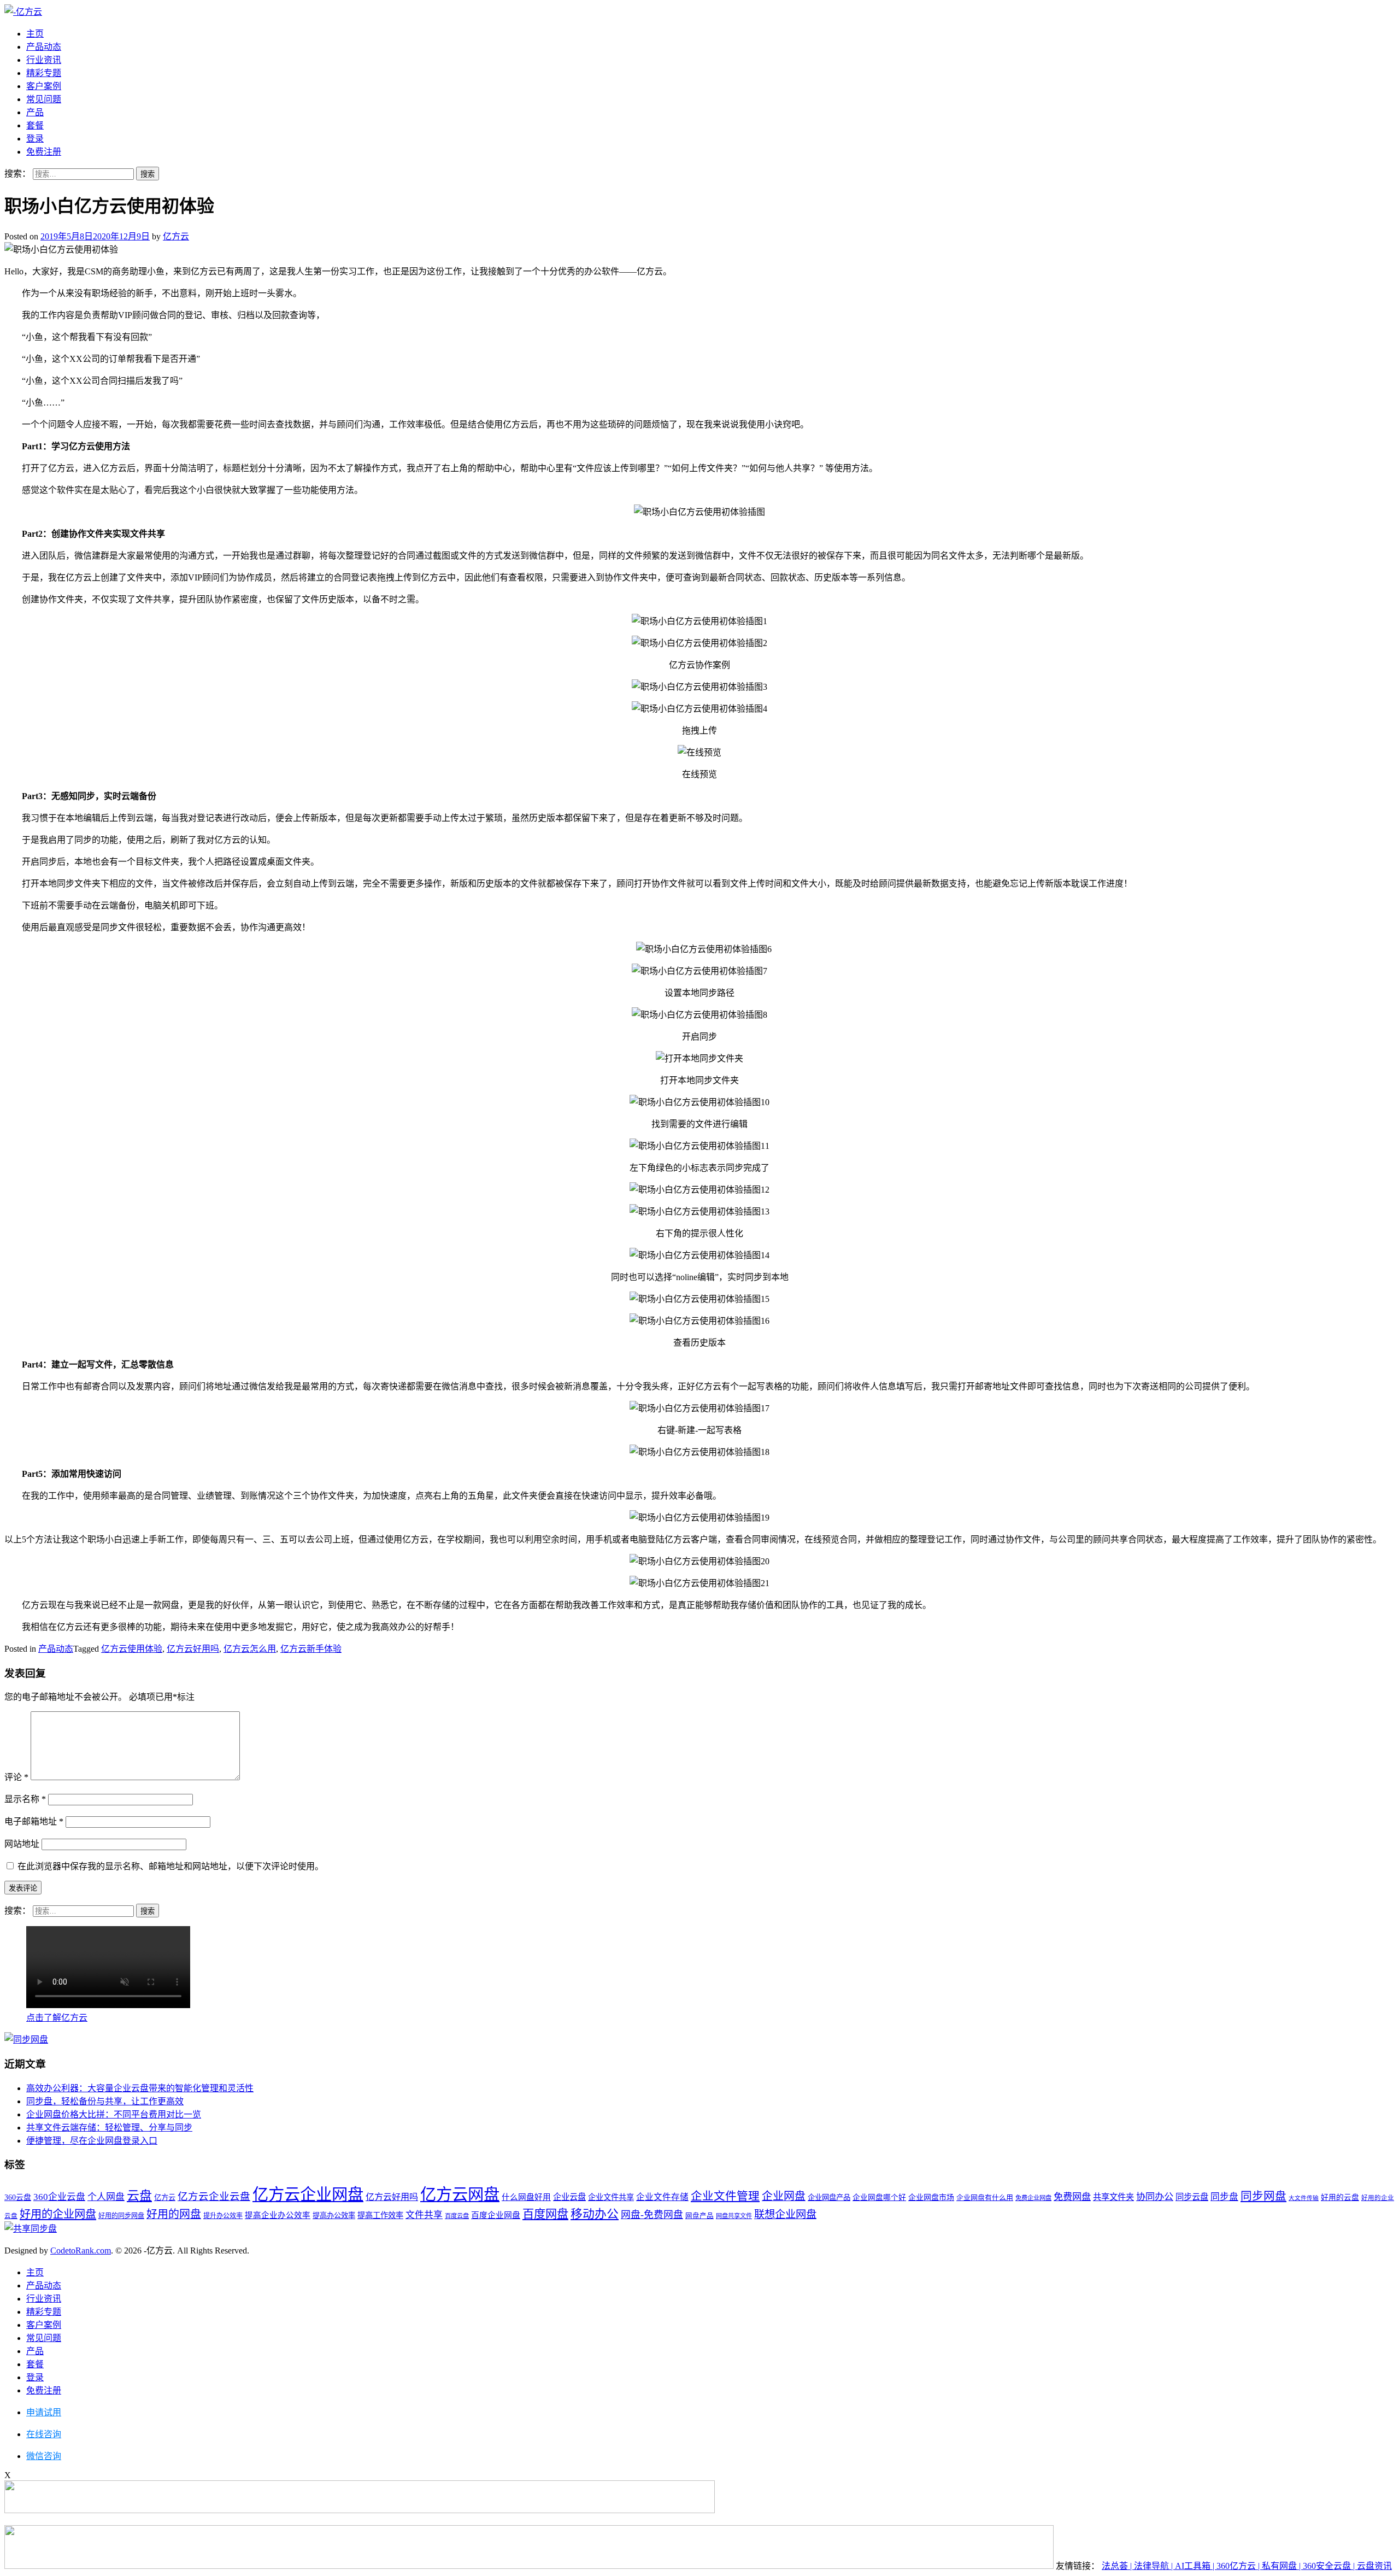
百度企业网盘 (496, 2215)
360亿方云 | (1239, 2566)
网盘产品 (699, 2216)
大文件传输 (1304, 2198)
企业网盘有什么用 (985, 2197)
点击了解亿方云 (57, 2018)
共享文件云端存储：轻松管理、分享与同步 (109, 2128)
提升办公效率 (223, 2216)
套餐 (35, 125)
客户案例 (44, 86)
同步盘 (1224, 2197)
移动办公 (595, 2214)
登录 (35, 139)
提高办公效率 (334, 2216)
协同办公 (1155, 2197)
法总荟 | (1118, 2566)
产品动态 (44, 47)
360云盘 (18, 2197)
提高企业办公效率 (278, 2215)
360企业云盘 (59, 2197)
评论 (16, 1777)
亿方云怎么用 (250, 1649)
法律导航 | (1154, 2566)
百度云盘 (457, 2216)
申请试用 (44, 2412)
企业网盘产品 (829, 2197)
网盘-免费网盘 (652, 2215)
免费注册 (44, 152)
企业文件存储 (662, 2197)
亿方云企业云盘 (214, 2197)
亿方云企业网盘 (308, 2194)
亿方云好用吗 (193, 1649)
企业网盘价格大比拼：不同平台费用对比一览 (114, 2114)
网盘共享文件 (734, 2216)
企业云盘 (569, 2197)
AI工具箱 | (1196, 2566)
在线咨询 (44, 2434)
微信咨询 (44, 2456)
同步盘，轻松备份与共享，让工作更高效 (105, 2101)
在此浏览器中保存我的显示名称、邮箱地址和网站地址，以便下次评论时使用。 (171, 1866)
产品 (35, 112)
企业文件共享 (611, 2197)
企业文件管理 (725, 2196)
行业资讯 (44, 60)
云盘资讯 (1374, 2566)
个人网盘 (106, 2197)
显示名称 (25, 1799)
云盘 (139, 2196)
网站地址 (22, 1844)
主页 (35, 34)
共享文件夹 (1113, 2197)
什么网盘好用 (526, 2197)
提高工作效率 (380, 2215)
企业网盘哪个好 (879, 2197)
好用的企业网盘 (58, 2214)
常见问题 (44, 99)
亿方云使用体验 (132, 1649)
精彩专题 (44, 73)
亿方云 (176, 236)
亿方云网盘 (460, 2194)
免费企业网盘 (1033, 2198)
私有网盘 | (1282, 2566)
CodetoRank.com (81, 2251)
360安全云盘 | (1330, 2566)
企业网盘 (784, 2196)
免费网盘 (1072, 2197)
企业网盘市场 (931, 2197)
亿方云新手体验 (311, 1649)
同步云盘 (1192, 2197)
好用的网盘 (174, 2214)
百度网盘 (545, 2214)
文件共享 (424, 2215)
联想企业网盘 (785, 2214)
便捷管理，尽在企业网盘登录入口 (92, 2141)
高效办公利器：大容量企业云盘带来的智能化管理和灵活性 (140, 2088)
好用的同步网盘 (121, 2216)
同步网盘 (1263, 2196)
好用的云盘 (1340, 2197)
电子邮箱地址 (34, 1821)
